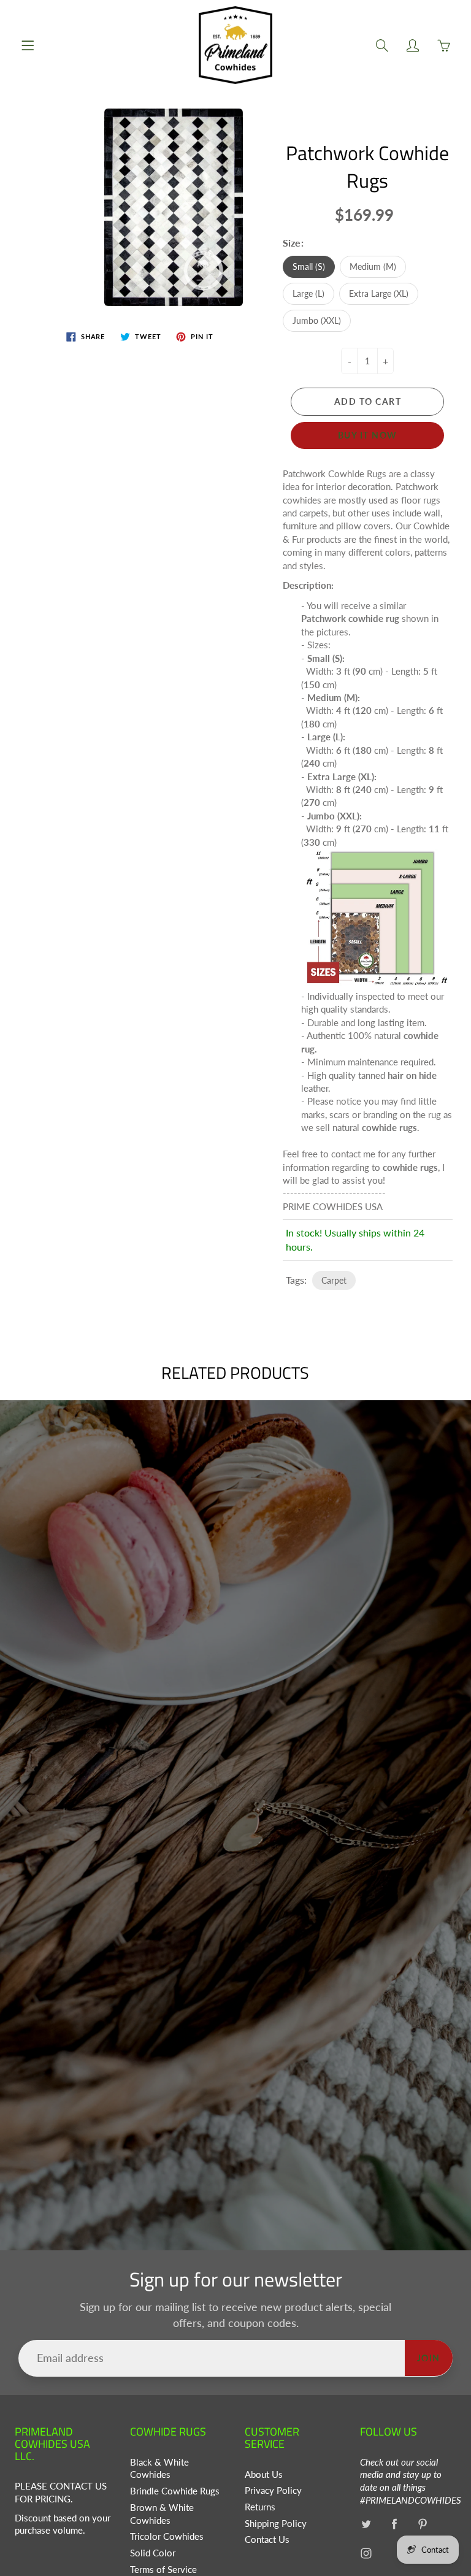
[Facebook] (395, 2524)
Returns (260, 2507)
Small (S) (309, 266)
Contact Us (267, 2540)
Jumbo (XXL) (317, 320)
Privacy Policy (273, 2490)
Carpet (334, 1280)
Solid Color (153, 2553)
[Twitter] (366, 2524)
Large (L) (308, 293)
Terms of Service (163, 2570)
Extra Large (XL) (379, 293)
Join (429, 2358)
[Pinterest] (423, 2524)
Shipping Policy (276, 2524)
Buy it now (368, 435)
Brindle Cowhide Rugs (175, 2491)
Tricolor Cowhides (167, 2536)
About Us (264, 2474)
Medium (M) (373, 266)
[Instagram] (366, 2553)
